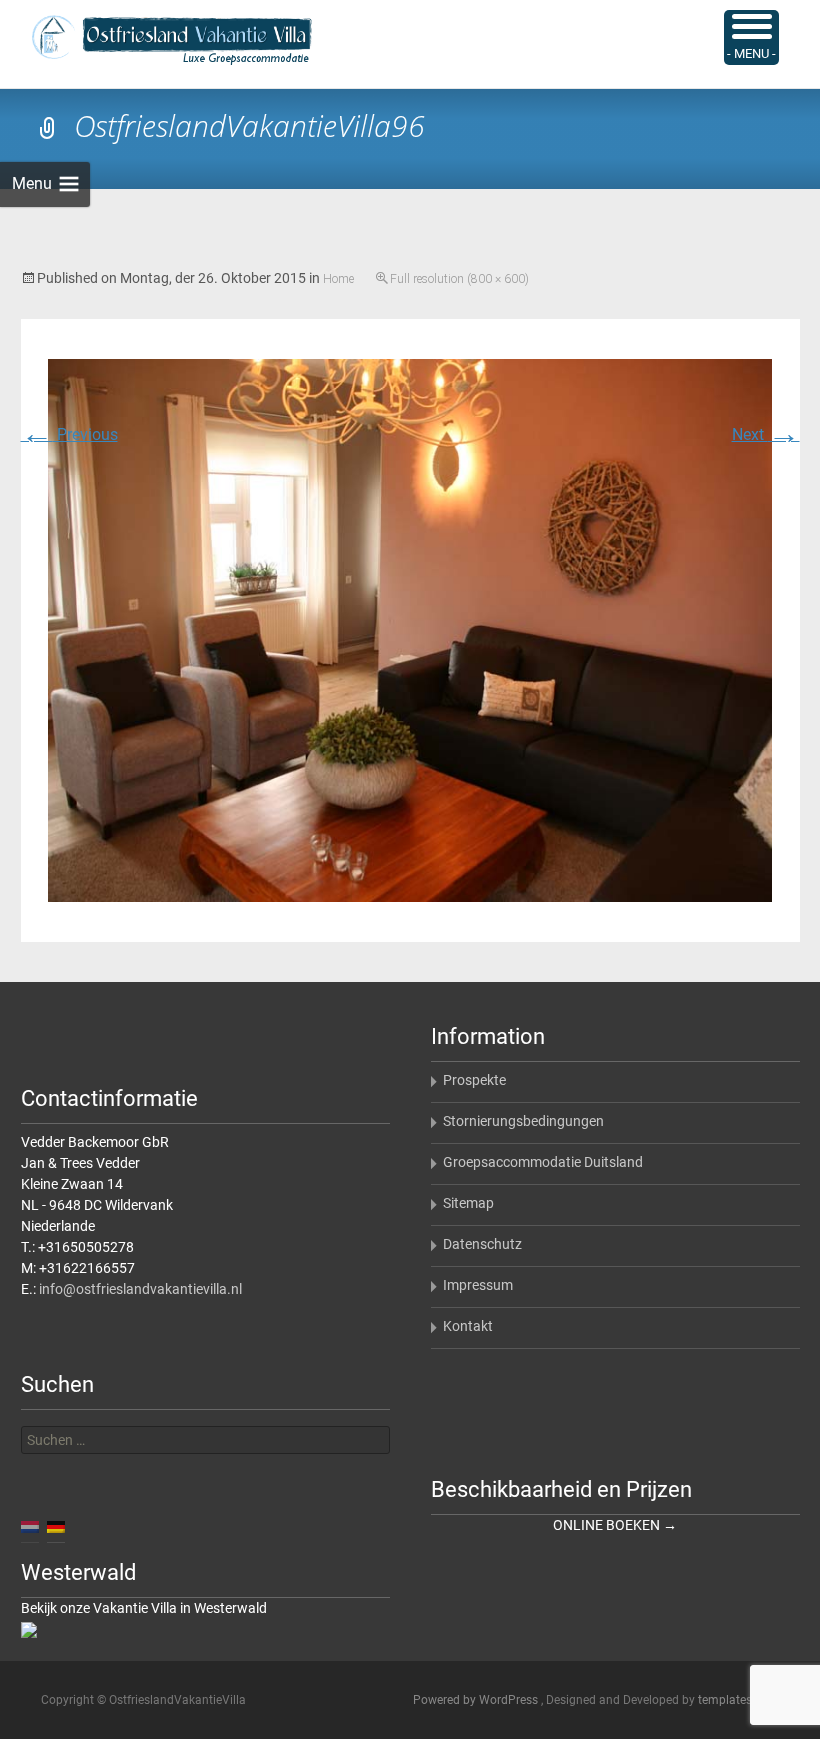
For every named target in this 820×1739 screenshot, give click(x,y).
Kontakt (468, 1326)
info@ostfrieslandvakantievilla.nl (140, 1289)
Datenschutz (482, 1244)
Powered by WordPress (477, 1700)
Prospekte (474, 1080)
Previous (69, 434)
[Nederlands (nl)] (30, 1526)
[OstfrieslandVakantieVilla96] (410, 629)
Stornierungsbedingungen (523, 1121)
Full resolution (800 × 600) (459, 279)
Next (766, 434)
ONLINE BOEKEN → (615, 1525)
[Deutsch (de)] (56, 1526)
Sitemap (468, 1203)
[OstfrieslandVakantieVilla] (156, 40)
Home (338, 279)
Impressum (478, 1285)
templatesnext (736, 1700)
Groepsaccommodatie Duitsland (543, 1162)
